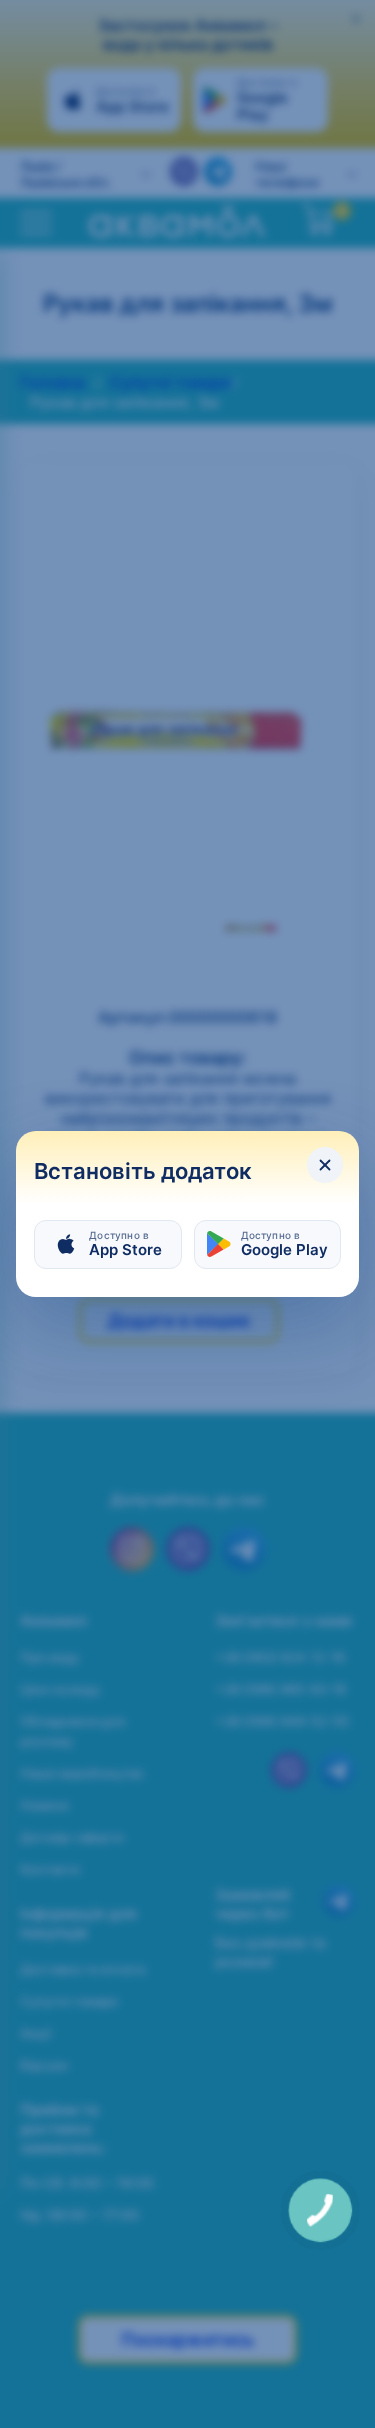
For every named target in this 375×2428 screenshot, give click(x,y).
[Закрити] (325, 1165)
